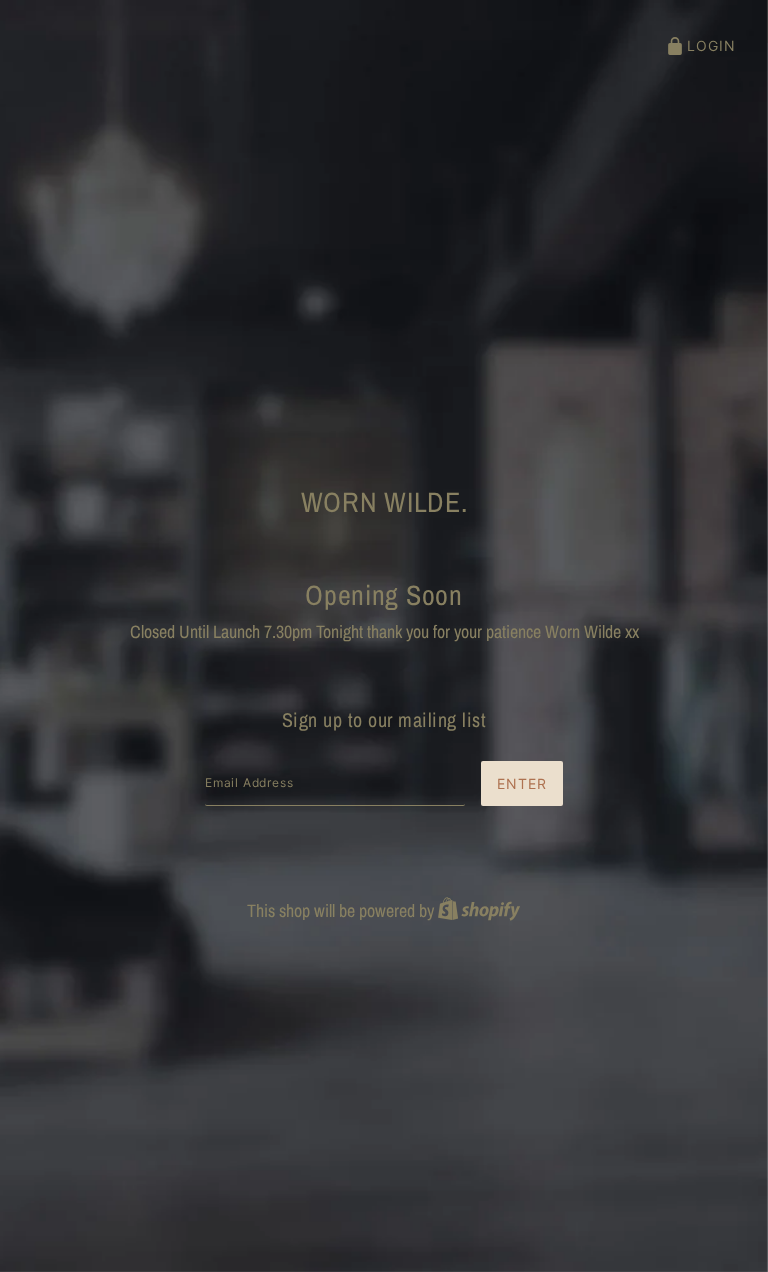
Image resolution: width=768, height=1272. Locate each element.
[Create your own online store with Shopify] (479, 910)
